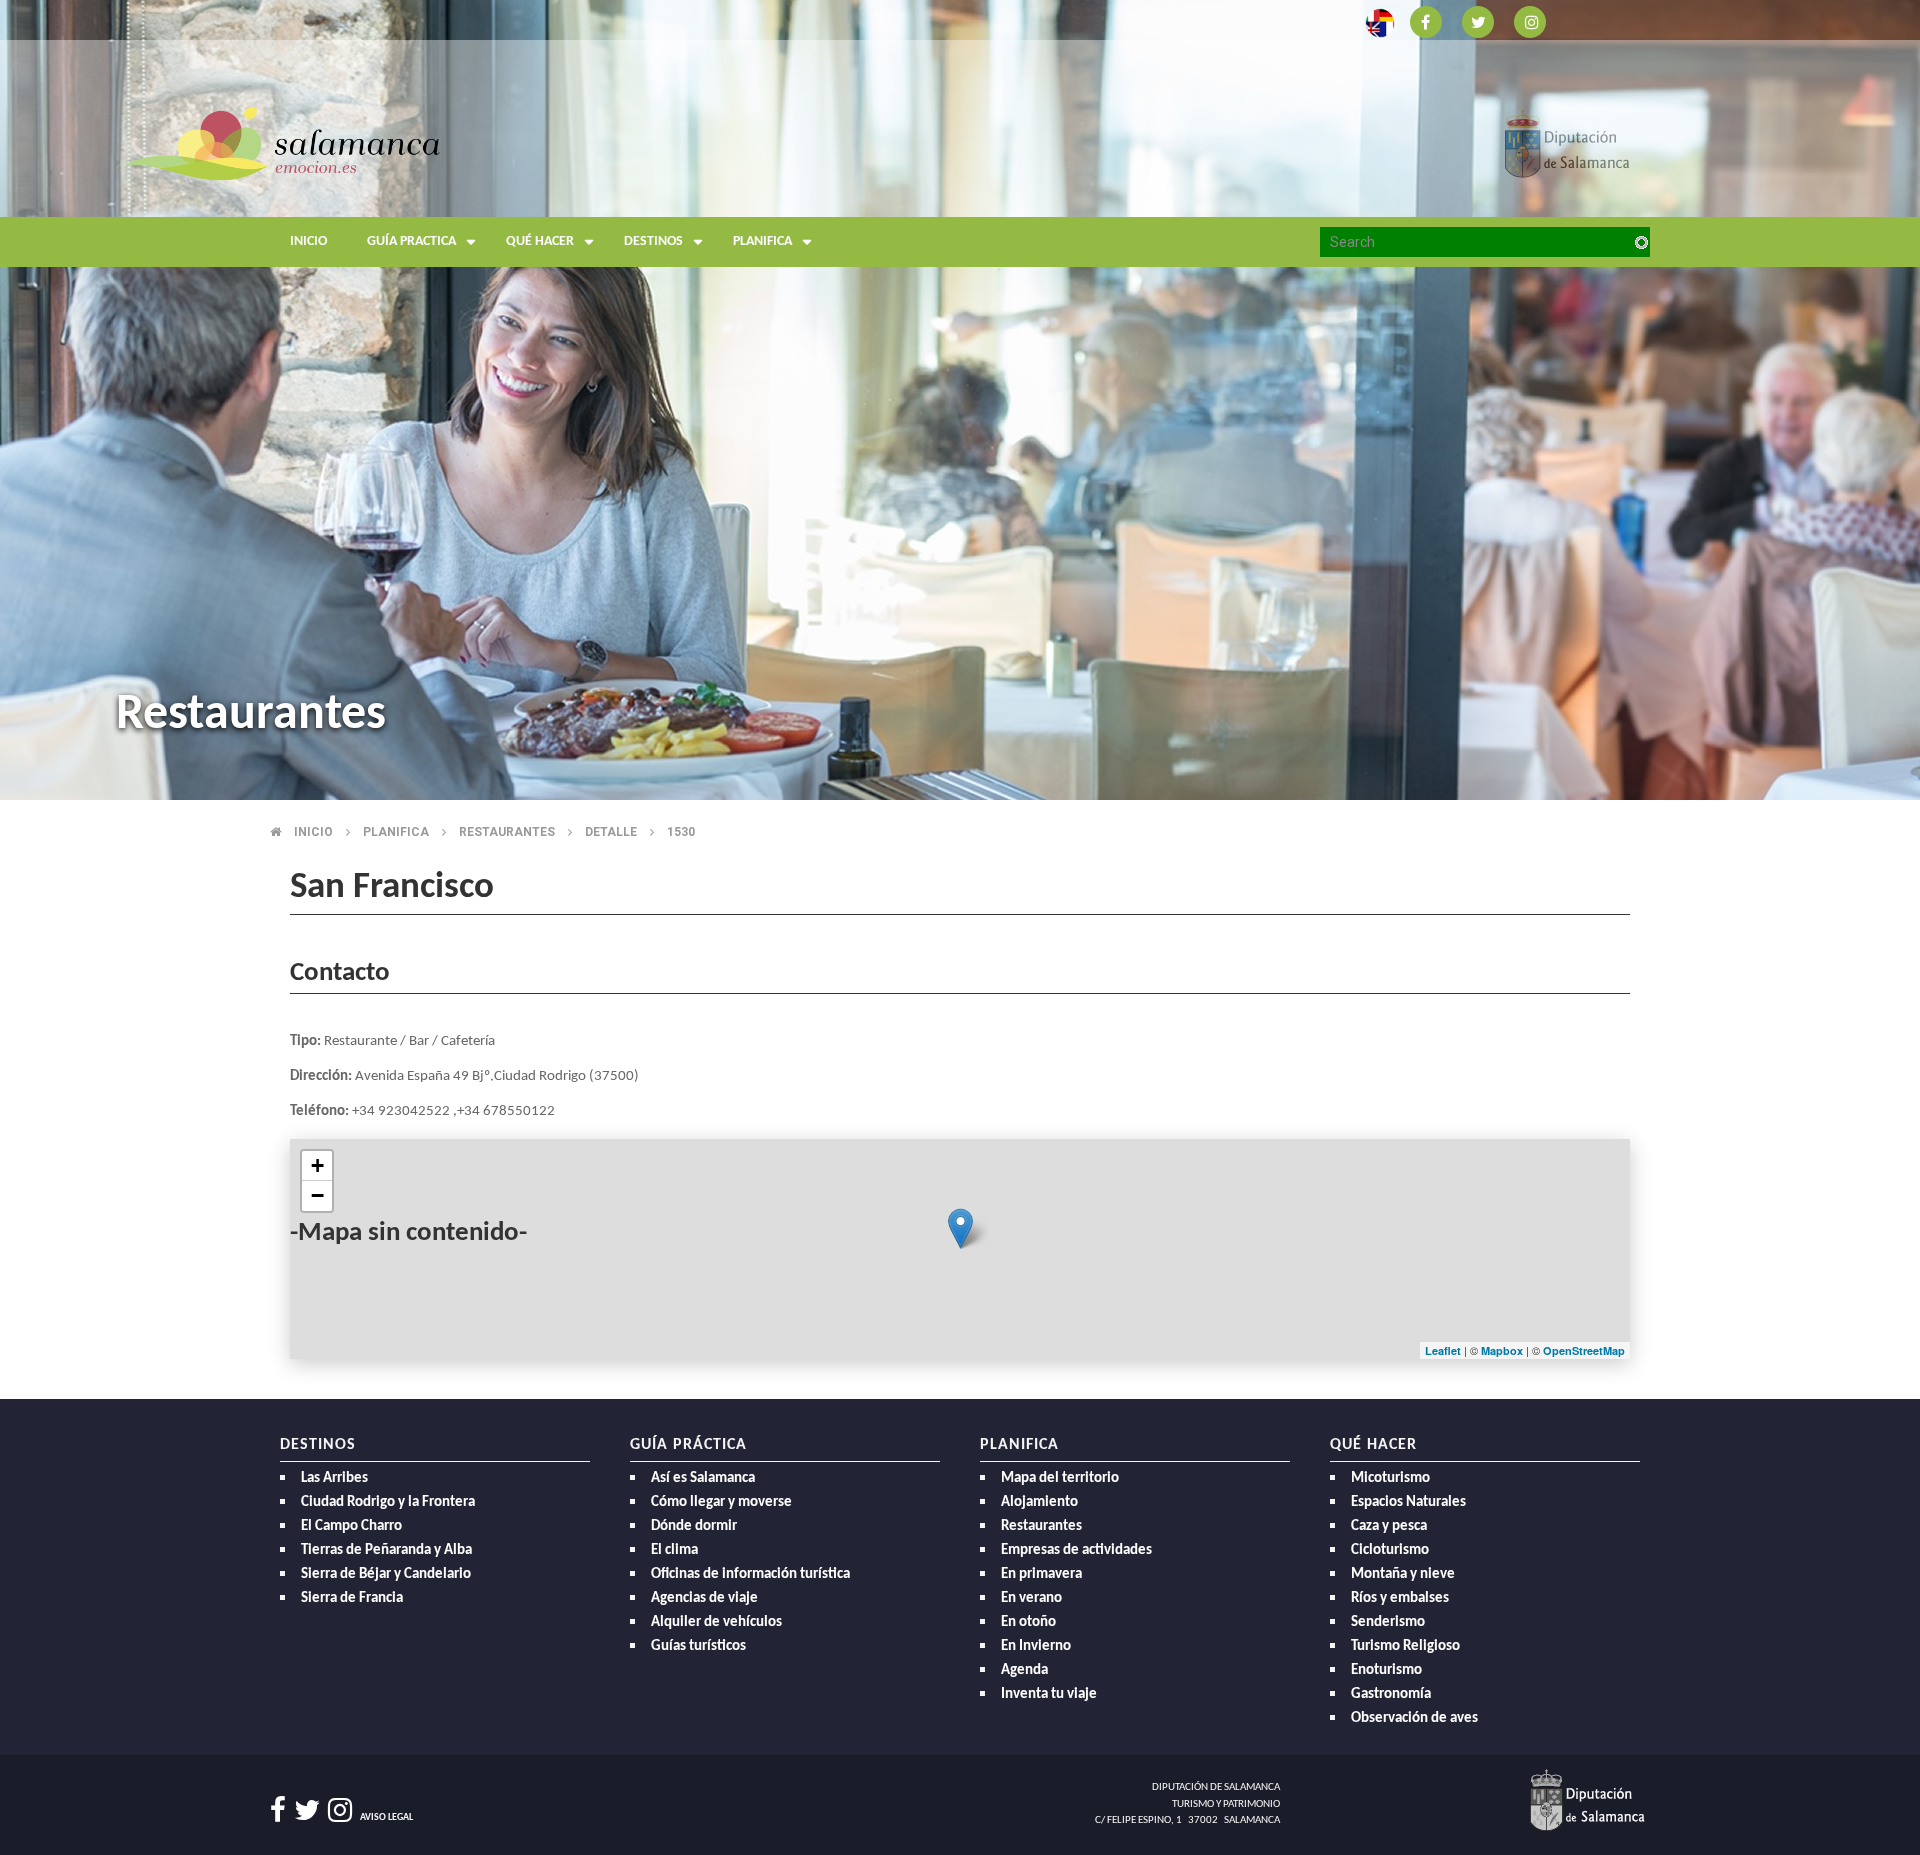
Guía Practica (411, 241)
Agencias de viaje (704, 1598)
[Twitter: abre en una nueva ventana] (1478, 20)
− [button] (317, 1195)
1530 (681, 832)
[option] (960, 400)
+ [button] (317, 1165)
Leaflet (1443, 1350)
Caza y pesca (1389, 1526)
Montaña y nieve (1403, 1574)
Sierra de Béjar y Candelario (386, 1574)
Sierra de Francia (352, 1598)
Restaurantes (507, 832)
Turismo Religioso (1405, 1646)
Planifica (762, 241)
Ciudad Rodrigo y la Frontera (388, 1502)
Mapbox (1503, 1350)
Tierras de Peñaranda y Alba (386, 1550)
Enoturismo (1386, 1670)
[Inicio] (282, 142)
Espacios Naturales (1408, 1502)
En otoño (1028, 1622)
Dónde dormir (694, 1526)
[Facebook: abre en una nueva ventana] (1426, 20)
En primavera (1041, 1574)
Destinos (653, 241)
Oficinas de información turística (750, 1574)
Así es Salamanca (703, 1478)
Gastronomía (1391, 1694)
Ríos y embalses (1400, 1598)
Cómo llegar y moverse (721, 1502)
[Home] (460, 184)
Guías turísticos (698, 1646)
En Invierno (1036, 1646)
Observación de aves (1414, 1718)
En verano (1031, 1598)
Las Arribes (334, 1478)
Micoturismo (1390, 1478)
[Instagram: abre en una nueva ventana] (1530, 20)
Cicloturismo (1390, 1550)
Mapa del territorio (1060, 1478)
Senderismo (1388, 1622)
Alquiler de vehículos (716, 1622)
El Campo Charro (351, 1526)
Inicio (308, 241)
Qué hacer (540, 241)
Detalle (611, 832)
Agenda (1024, 1670)
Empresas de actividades (1076, 1550)
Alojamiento (1039, 1502)
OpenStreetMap (1584, 1350)
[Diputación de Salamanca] (1567, 142)
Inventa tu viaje (1049, 1694)
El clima (674, 1550)
